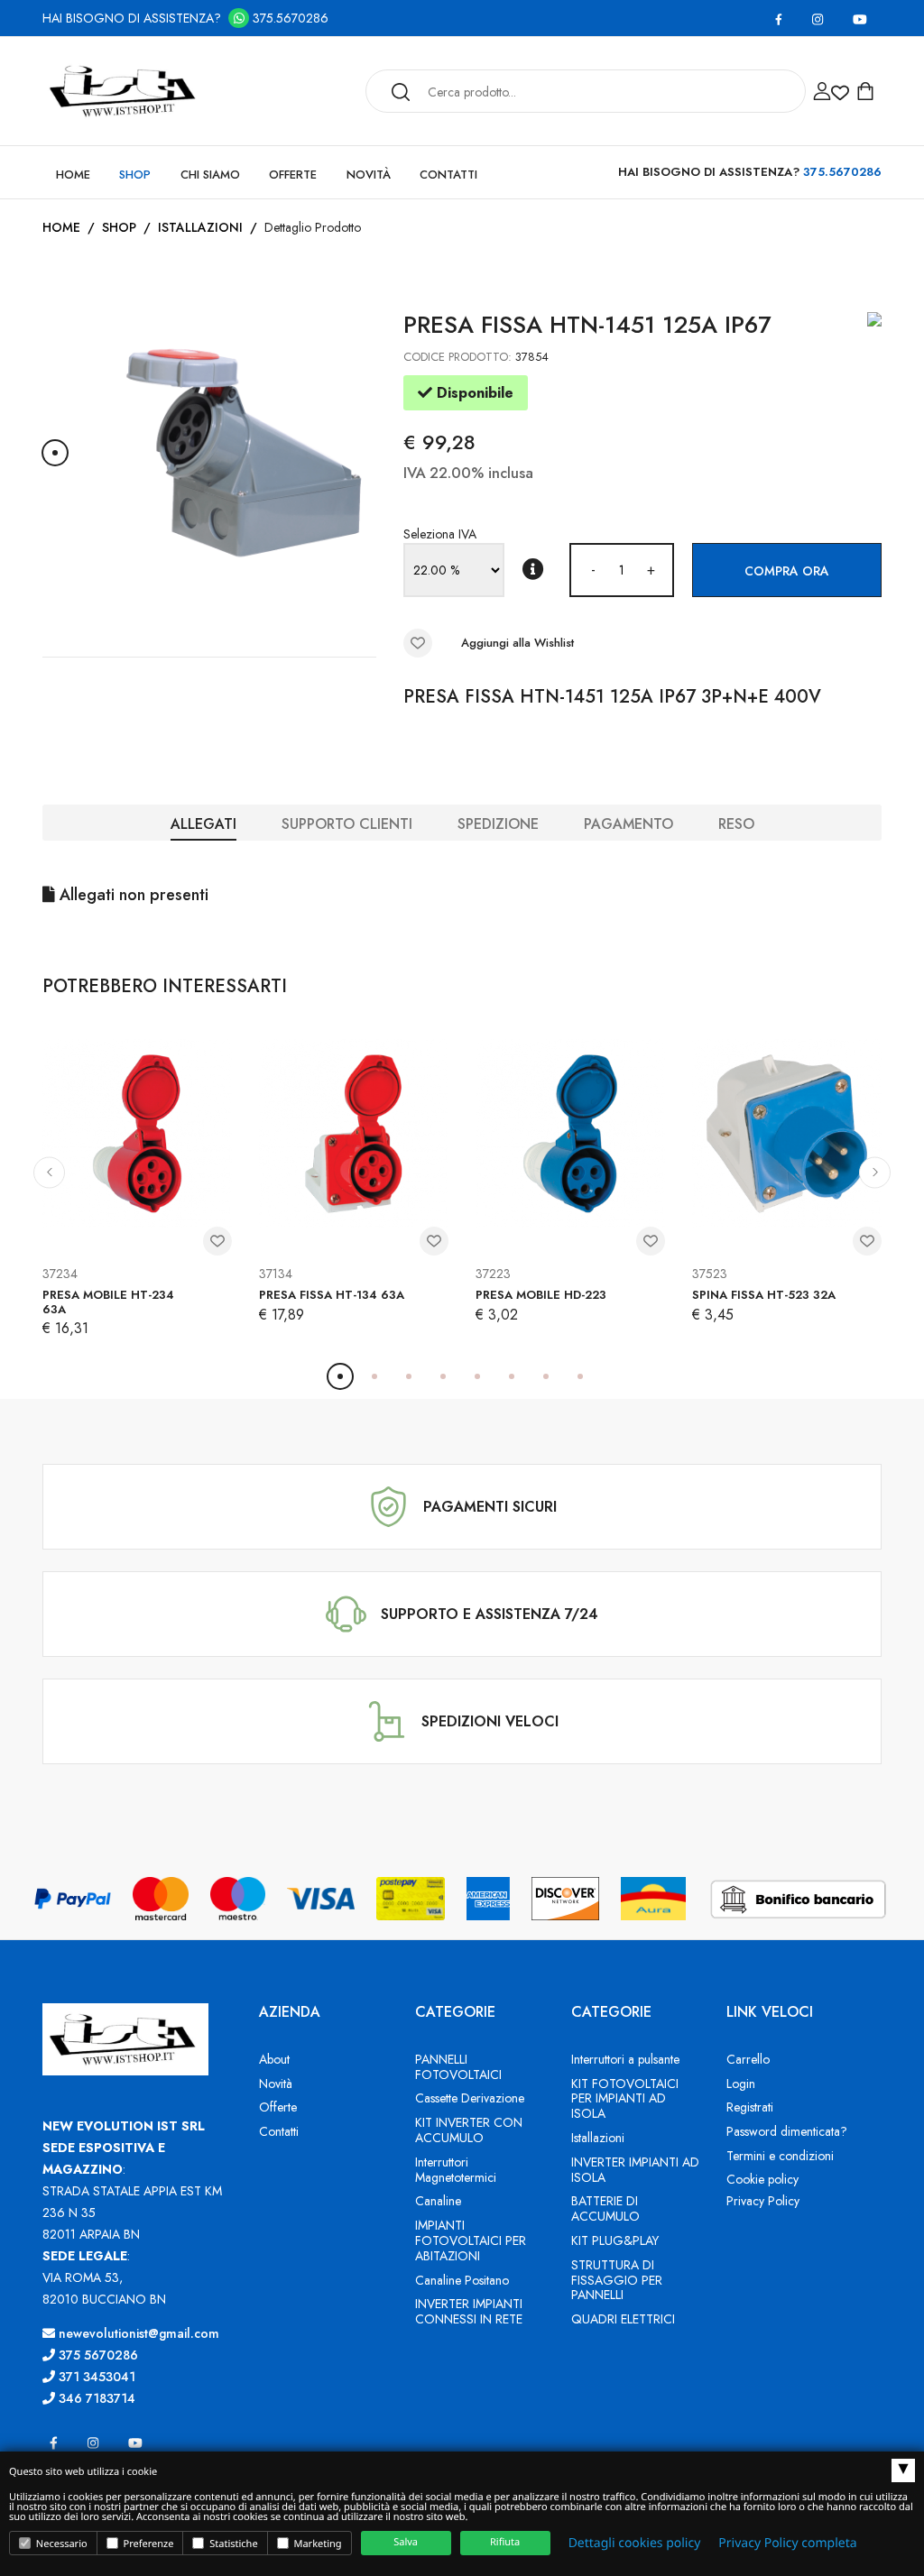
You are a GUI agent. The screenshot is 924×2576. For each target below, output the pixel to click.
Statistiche (232, 2544)
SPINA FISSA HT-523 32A (764, 1295)
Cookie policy (762, 2179)
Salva (406, 2542)
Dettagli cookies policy (635, 2543)
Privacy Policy (763, 2201)
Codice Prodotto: (457, 357)
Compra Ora (787, 571)
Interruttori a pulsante (625, 2059)
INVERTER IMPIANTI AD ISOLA (635, 2170)
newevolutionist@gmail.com (137, 2333)
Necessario (60, 2544)
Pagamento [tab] (628, 824)
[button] (55, 453)
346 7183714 (95, 2398)
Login (741, 2084)
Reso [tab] (736, 824)
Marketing (317, 2544)
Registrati (750, 2107)
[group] (244, 453)
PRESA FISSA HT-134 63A (332, 1295)
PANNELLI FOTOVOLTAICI (458, 2067)
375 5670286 (97, 2355)
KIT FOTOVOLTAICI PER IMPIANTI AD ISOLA (625, 2099)
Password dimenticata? (787, 2131)
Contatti (448, 175)
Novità (369, 175)
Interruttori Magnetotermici (456, 2170)
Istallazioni (200, 227)
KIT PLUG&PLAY (615, 2240)
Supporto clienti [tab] (347, 824)
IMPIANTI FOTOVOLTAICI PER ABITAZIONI (471, 2240)
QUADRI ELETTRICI (623, 2319)
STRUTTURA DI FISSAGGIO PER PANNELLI (617, 2280)
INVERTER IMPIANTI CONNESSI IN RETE (469, 2311)
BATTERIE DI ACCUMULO (605, 2208)
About (274, 2059)
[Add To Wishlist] (418, 643)
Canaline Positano (462, 2280)
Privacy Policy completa (787, 2543)
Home (73, 175)
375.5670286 (289, 18)
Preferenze (148, 2544)
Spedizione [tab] (498, 824)
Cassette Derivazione (470, 2098)
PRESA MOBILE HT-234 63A (108, 1302)
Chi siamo (210, 175)
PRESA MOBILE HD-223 (541, 1295)
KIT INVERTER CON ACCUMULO (469, 2130)
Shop (135, 175)
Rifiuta (505, 2542)
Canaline (438, 2201)
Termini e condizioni (780, 2156)
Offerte (293, 175)
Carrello (748, 2059)
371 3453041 (95, 2377)
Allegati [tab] (203, 824)
